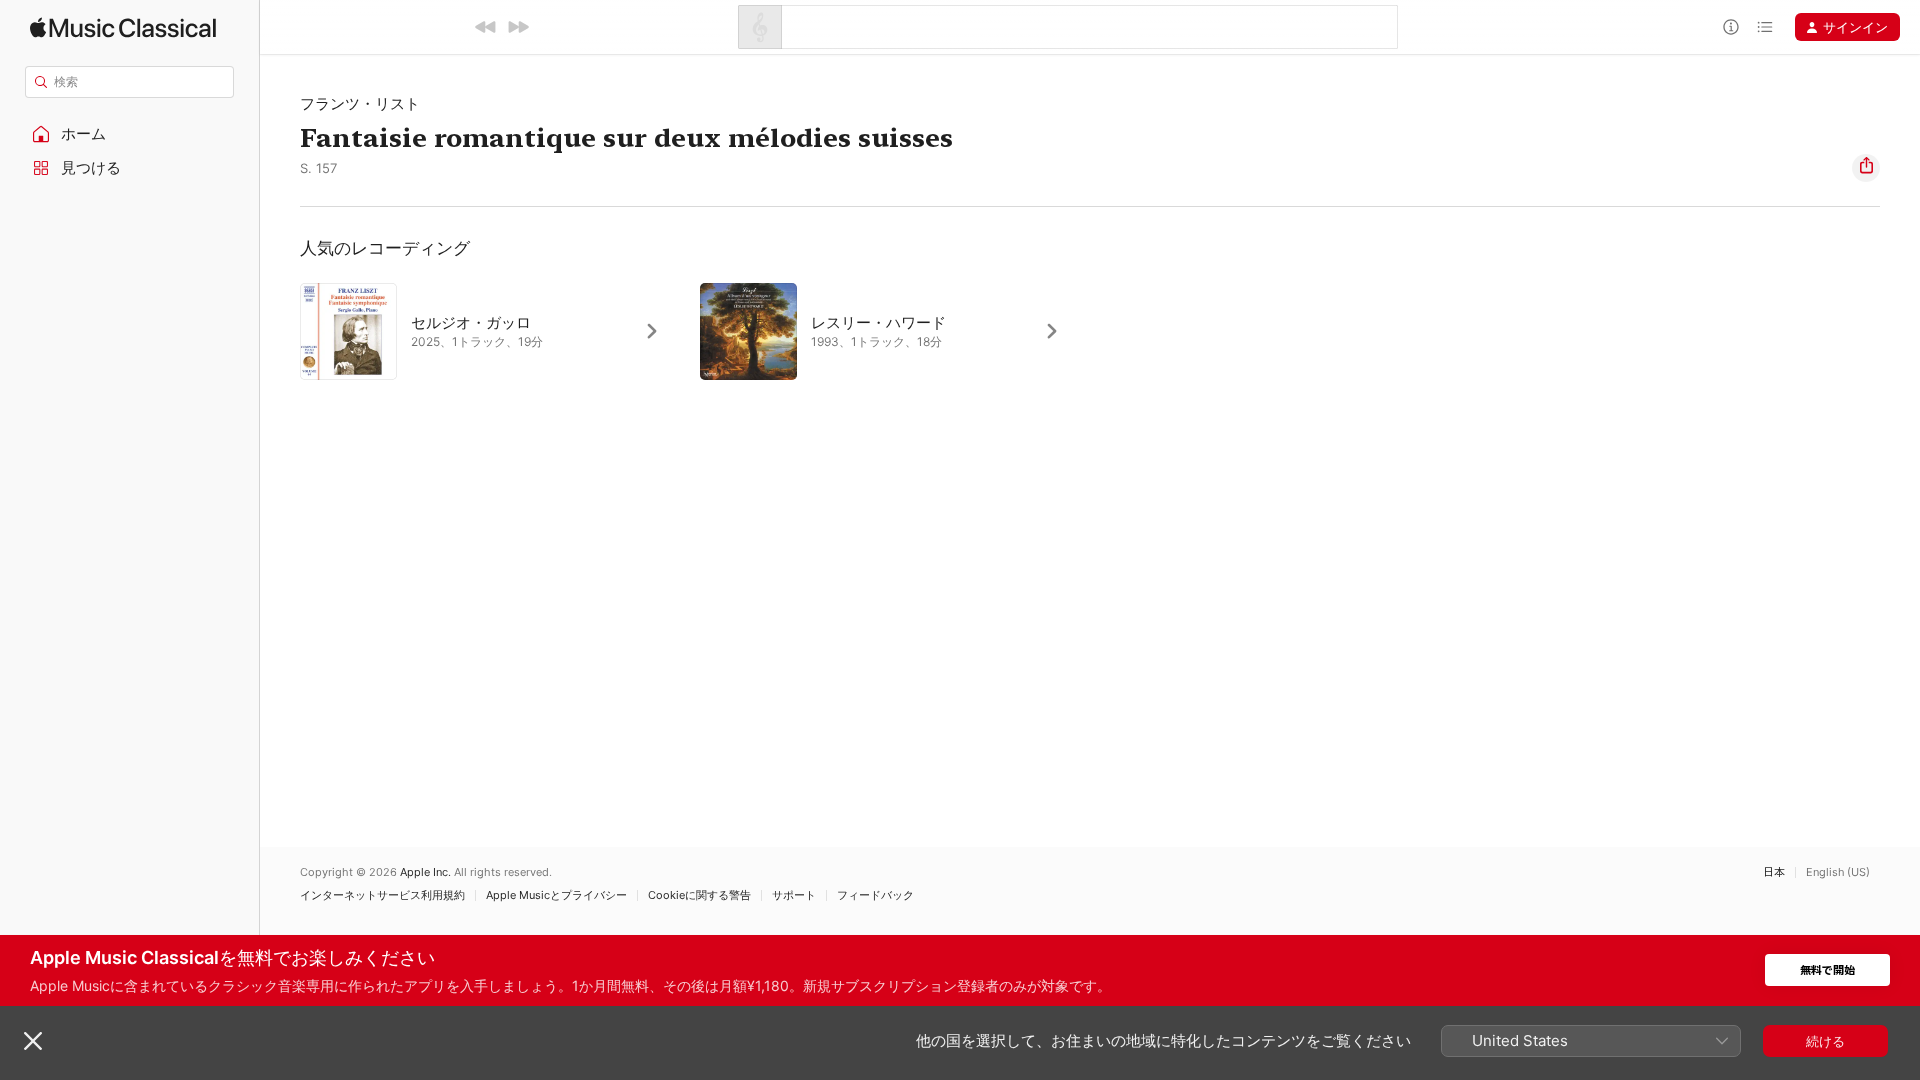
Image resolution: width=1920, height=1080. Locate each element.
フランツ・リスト (360, 103)
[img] (123, 27)
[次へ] (518, 27)
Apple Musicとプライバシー (556, 895)
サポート (794, 895)
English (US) (1838, 872)
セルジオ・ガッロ (471, 322)
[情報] (1731, 27)
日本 (1774, 872)
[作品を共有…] (1866, 168)
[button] (130, 134)
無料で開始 (1827, 970)
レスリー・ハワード (878, 322)
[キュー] (1765, 27)
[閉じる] (33, 1041)
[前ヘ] (486, 27)
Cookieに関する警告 (699, 895)
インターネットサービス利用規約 (382, 895)
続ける (1825, 1041)
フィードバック (875, 895)
